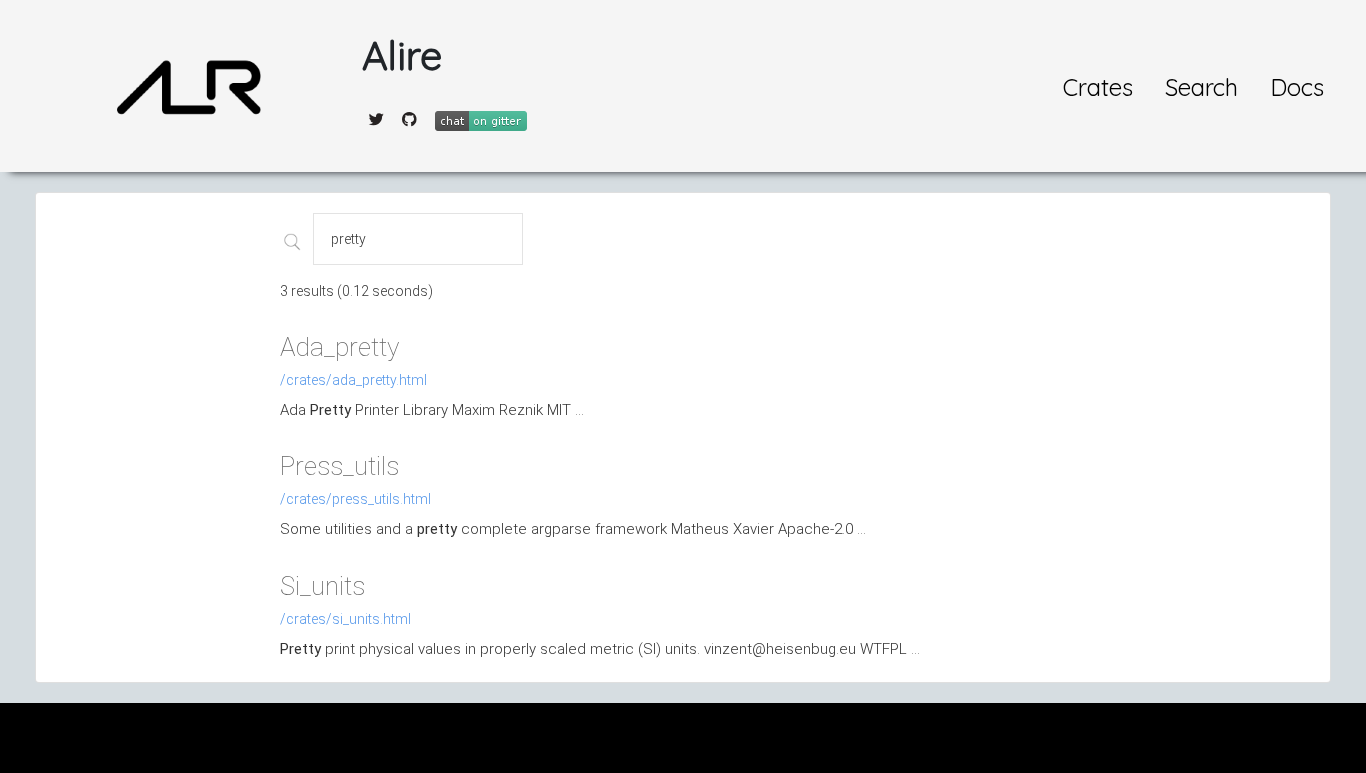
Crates (1098, 87)
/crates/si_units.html (345, 619)
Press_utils (339, 466)
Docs (1297, 87)
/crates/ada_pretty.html (353, 380)
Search (1201, 87)
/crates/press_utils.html (355, 499)
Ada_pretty (339, 347)
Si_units (322, 586)
